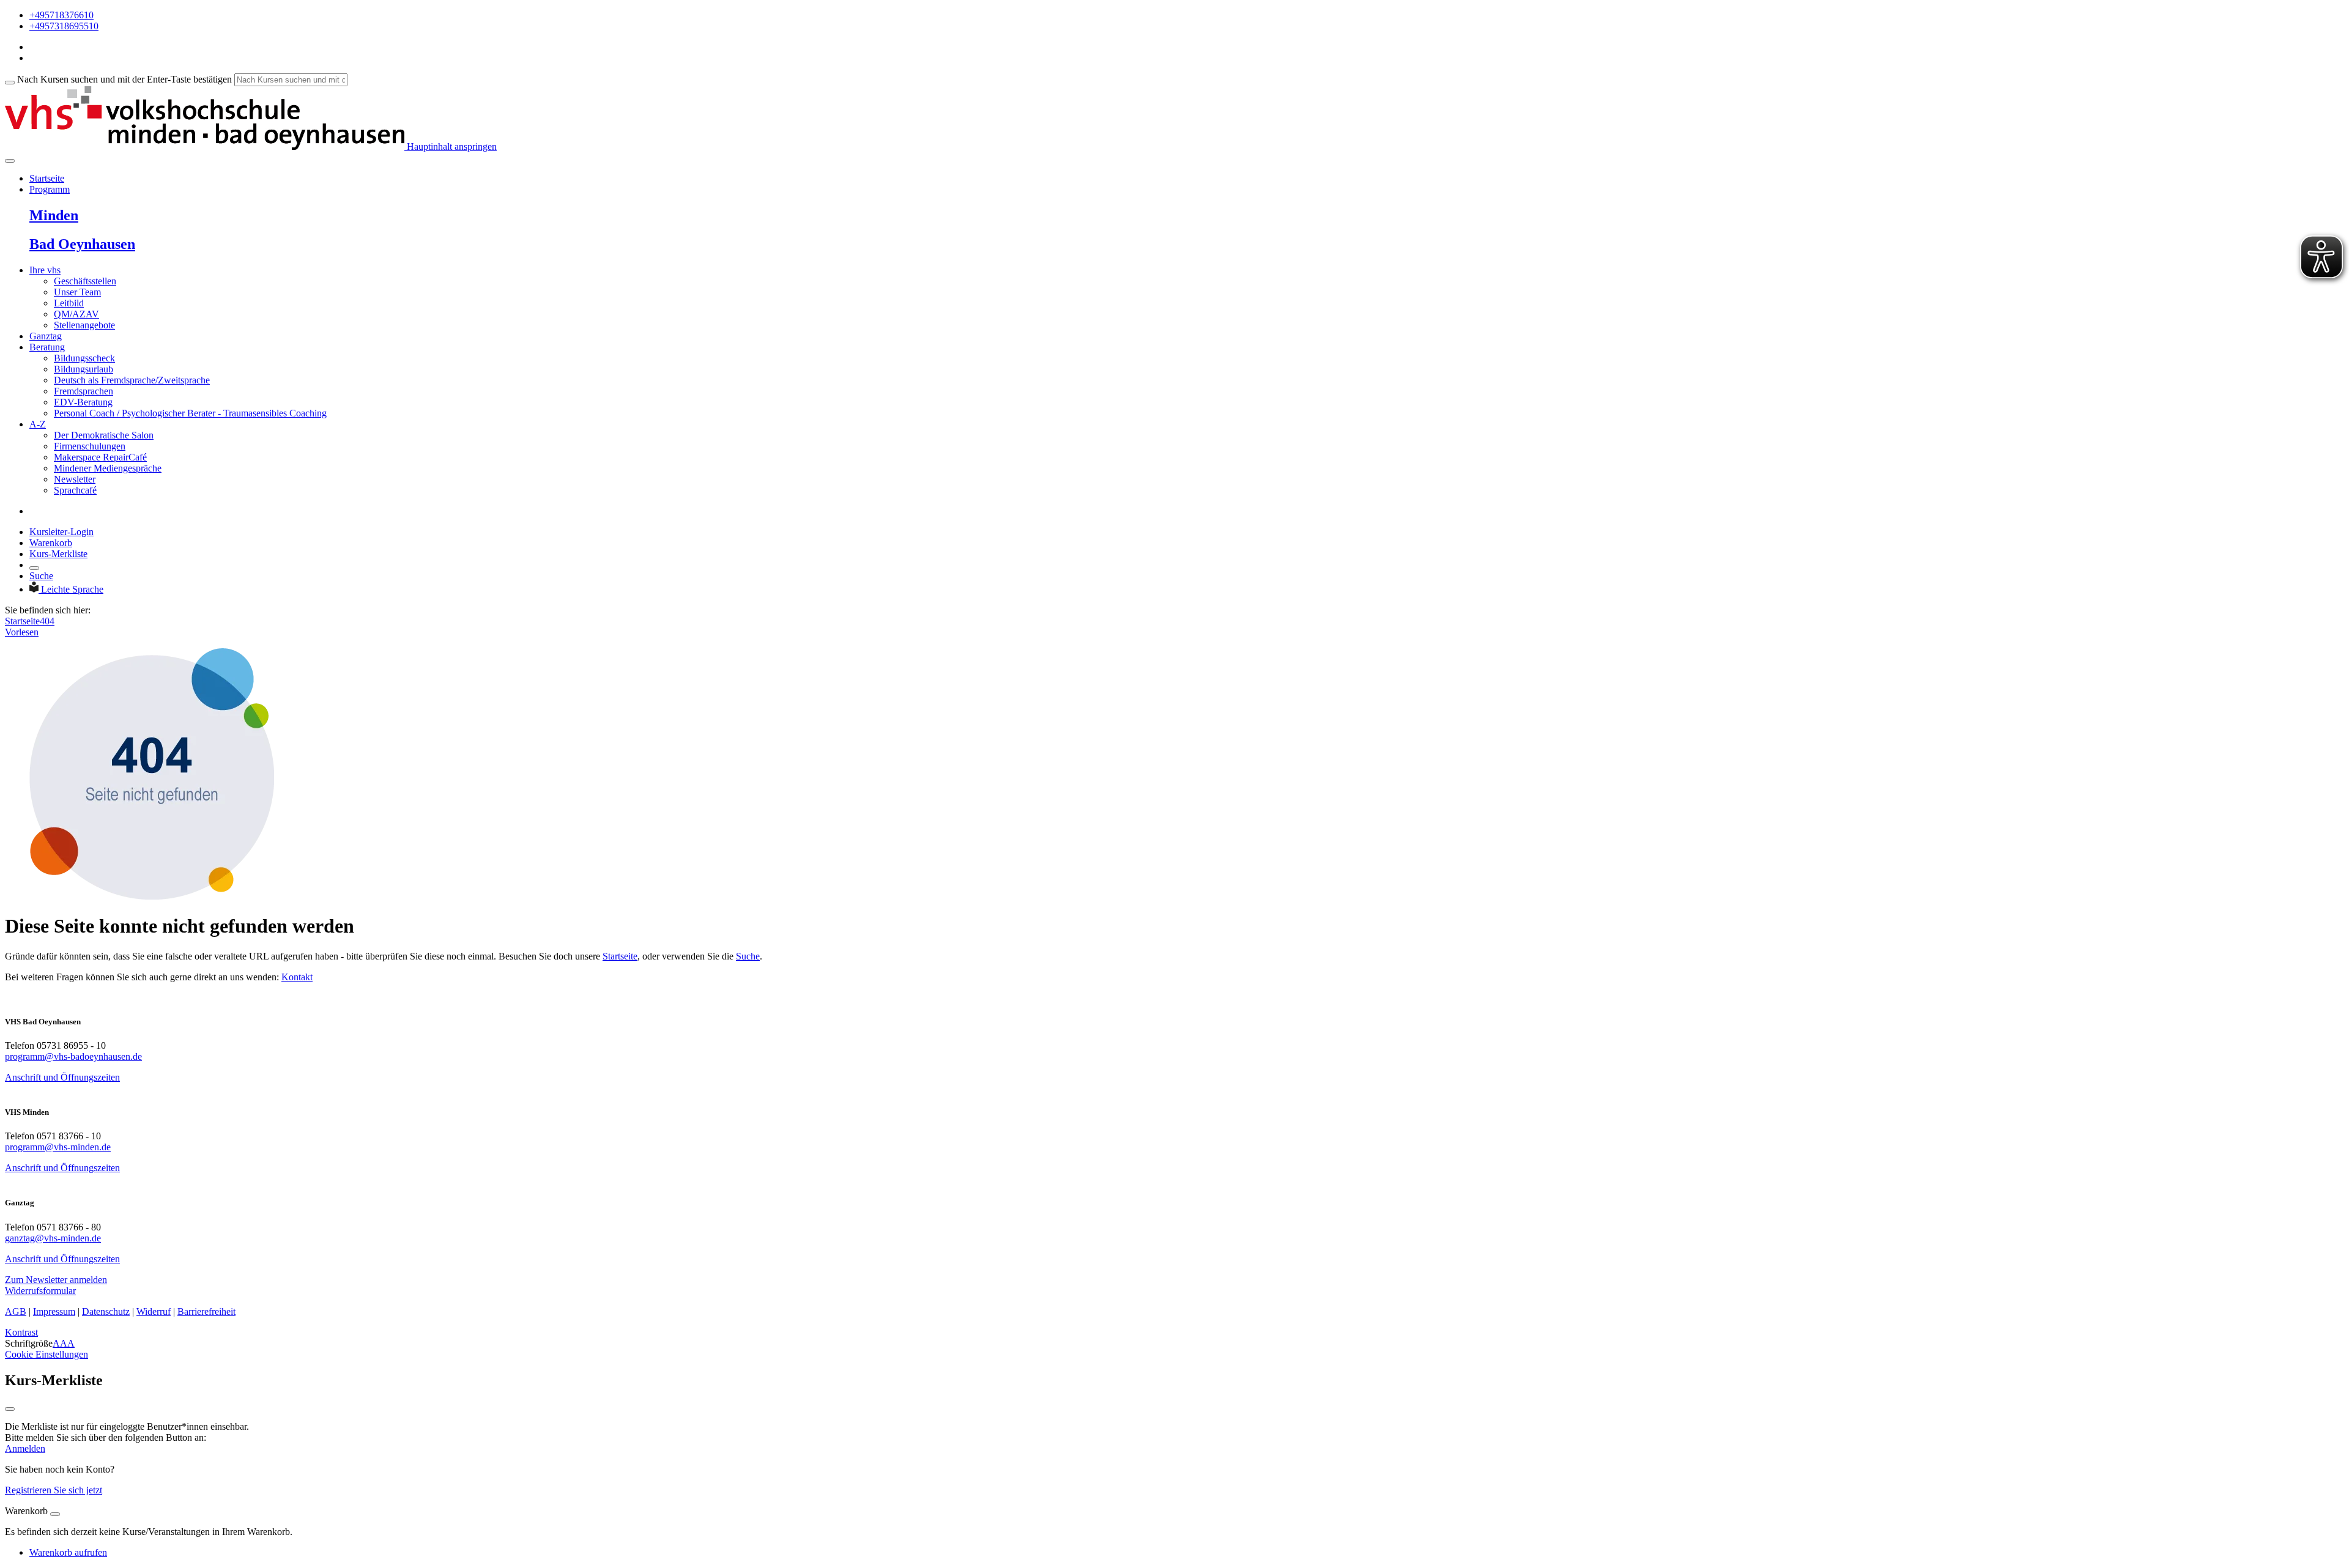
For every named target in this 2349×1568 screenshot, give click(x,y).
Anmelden (25, 1448)
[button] (56, 1280)
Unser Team (77, 292)
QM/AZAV (76, 314)
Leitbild (69, 303)
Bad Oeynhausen (82, 244)
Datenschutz (106, 1311)
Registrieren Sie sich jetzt (54, 1490)
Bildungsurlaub (83, 369)
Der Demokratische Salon (104, 435)
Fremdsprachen (83, 391)
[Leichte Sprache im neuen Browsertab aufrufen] (35, 589)
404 (47, 621)
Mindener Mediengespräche (108, 468)
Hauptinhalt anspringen (451, 146)
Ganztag (46, 336)
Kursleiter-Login (61, 532)
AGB (16, 1311)
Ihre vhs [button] (45, 270)
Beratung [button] (47, 347)
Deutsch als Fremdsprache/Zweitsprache (132, 380)
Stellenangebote (84, 325)
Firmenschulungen (90, 446)
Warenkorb (51, 543)
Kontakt (297, 977)
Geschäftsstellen (85, 281)
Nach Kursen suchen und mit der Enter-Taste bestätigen (124, 79)
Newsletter (75, 479)
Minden (54, 215)
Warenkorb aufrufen (68, 1552)
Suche (41, 576)
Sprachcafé (75, 490)
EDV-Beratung (83, 402)
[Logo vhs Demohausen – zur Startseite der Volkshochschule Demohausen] (205, 146)
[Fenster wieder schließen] (10, 1409)
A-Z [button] (38, 424)
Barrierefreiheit (206, 1311)
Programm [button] (50, 189)
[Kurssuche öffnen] (34, 568)
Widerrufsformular (40, 1291)
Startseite (47, 178)
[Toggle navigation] (10, 161)
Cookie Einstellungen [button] (46, 1354)
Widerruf (154, 1311)
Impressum (54, 1311)
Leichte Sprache (72, 589)
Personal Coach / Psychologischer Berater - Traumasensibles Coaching (190, 413)
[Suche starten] (10, 83)
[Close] (55, 1514)
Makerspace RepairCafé (100, 457)
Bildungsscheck (84, 358)
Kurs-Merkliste (58, 554)
